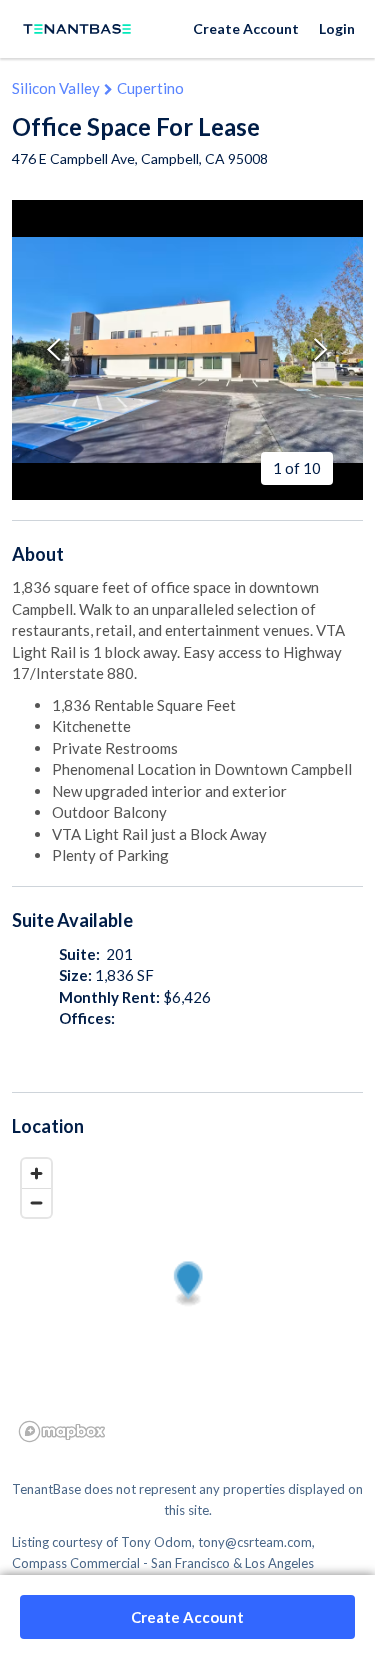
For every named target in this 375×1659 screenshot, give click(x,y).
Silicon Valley (56, 88)
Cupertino (150, 88)
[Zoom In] (36, 1173)
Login (337, 28)
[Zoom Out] (36, 1202)
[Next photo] (321, 349)
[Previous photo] (54, 349)
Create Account (246, 28)
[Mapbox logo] (62, 1431)
